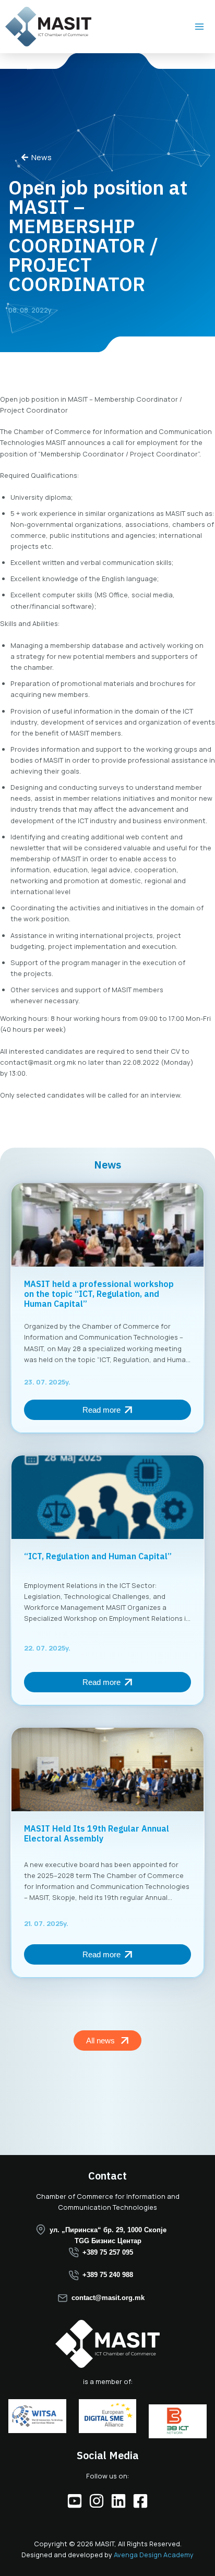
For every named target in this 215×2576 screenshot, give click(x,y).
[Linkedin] (118, 2501)
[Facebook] (140, 2501)
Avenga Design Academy (154, 2555)
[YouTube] (75, 2501)
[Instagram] (97, 2501)
